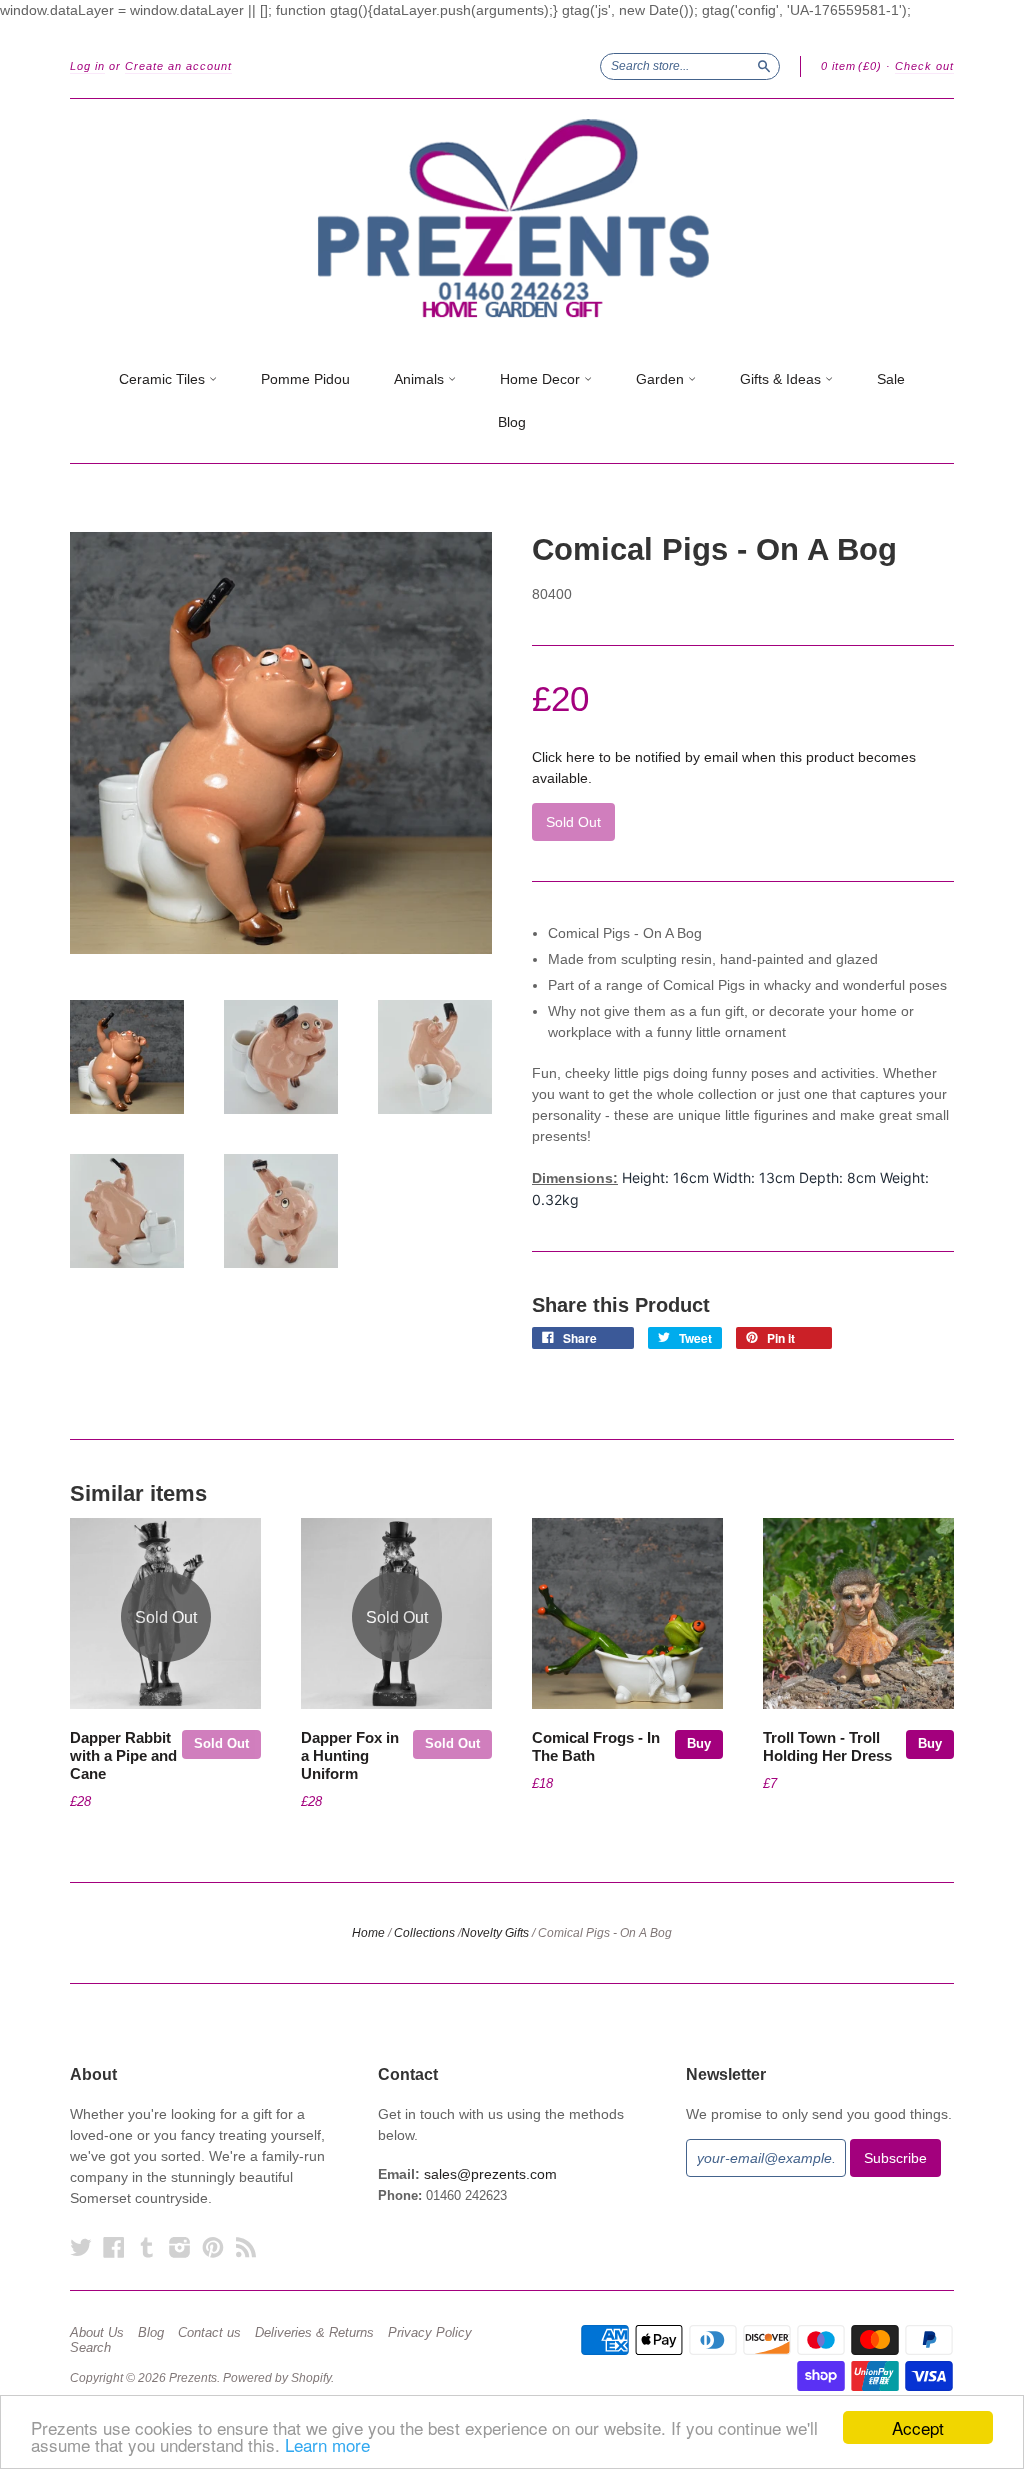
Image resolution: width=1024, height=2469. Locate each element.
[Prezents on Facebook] (114, 2247)
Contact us (209, 2333)
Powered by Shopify (277, 2378)
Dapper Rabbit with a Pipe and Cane (123, 1756)
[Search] (764, 66)
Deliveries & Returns (314, 2333)
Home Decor (542, 379)
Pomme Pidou (305, 379)
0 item (851, 66)
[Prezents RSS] (246, 2247)
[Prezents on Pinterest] (213, 2247)
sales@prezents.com (490, 2174)
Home (368, 1933)
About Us (97, 2333)
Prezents (193, 2378)
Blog (512, 422)
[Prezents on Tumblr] (147, 2247)
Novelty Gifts (495, 1933)
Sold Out (221, 1743)
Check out (924, 66)
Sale (891, 379)
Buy (699, 1743)
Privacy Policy (430, 2333)
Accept (918, 2427)
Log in (87, 66)
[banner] (512, 219)
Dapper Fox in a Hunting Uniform (350, 1756)
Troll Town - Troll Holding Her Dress (827, 1747)
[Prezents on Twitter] (81, 2247)
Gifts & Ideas (782, 379)
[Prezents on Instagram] (180, 2247)
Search (90, 2348)
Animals (421, 379)
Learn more (327, 2444)
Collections (424, 1933)
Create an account (178, 66)
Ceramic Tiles (164, 379)
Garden (662, 379)
